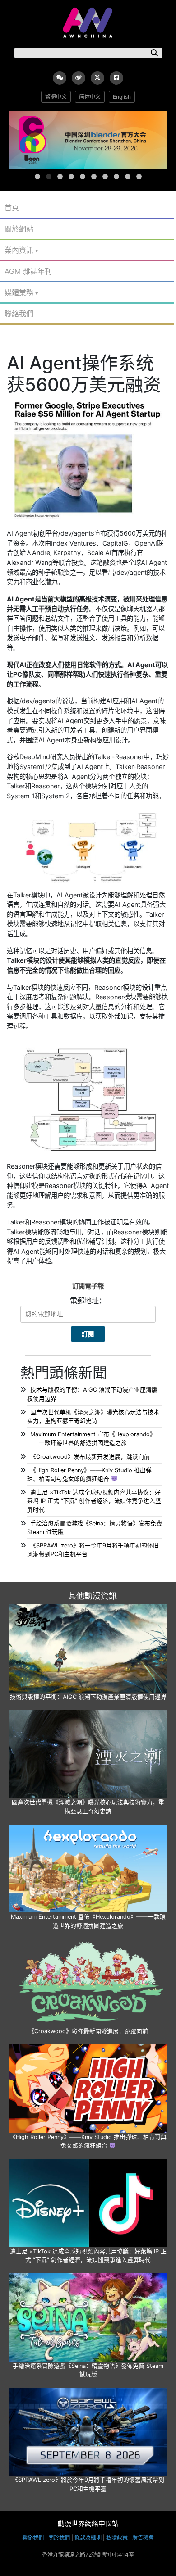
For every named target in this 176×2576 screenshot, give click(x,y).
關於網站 (19, 229)
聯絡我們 (19, 314)
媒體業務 (19, 292)
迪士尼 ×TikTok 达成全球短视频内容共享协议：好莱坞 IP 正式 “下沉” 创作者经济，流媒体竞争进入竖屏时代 (94, 1501)
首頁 (12, 208)
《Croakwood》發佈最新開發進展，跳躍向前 (88, 2031)
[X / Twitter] (97, 78)
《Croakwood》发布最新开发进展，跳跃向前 (90, 1457)
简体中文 (90, 97)
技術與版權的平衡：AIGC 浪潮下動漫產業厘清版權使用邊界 (88, 1697)
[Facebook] (116, 78)
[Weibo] (79, 78)
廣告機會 (143, 2537)
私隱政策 (117, 2537)
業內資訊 (19, 250)
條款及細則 (88, 2537)
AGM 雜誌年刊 (28, 271)
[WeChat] (60, 78)
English (122, 97)
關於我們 (59, 2537)
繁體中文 (56, 97)
